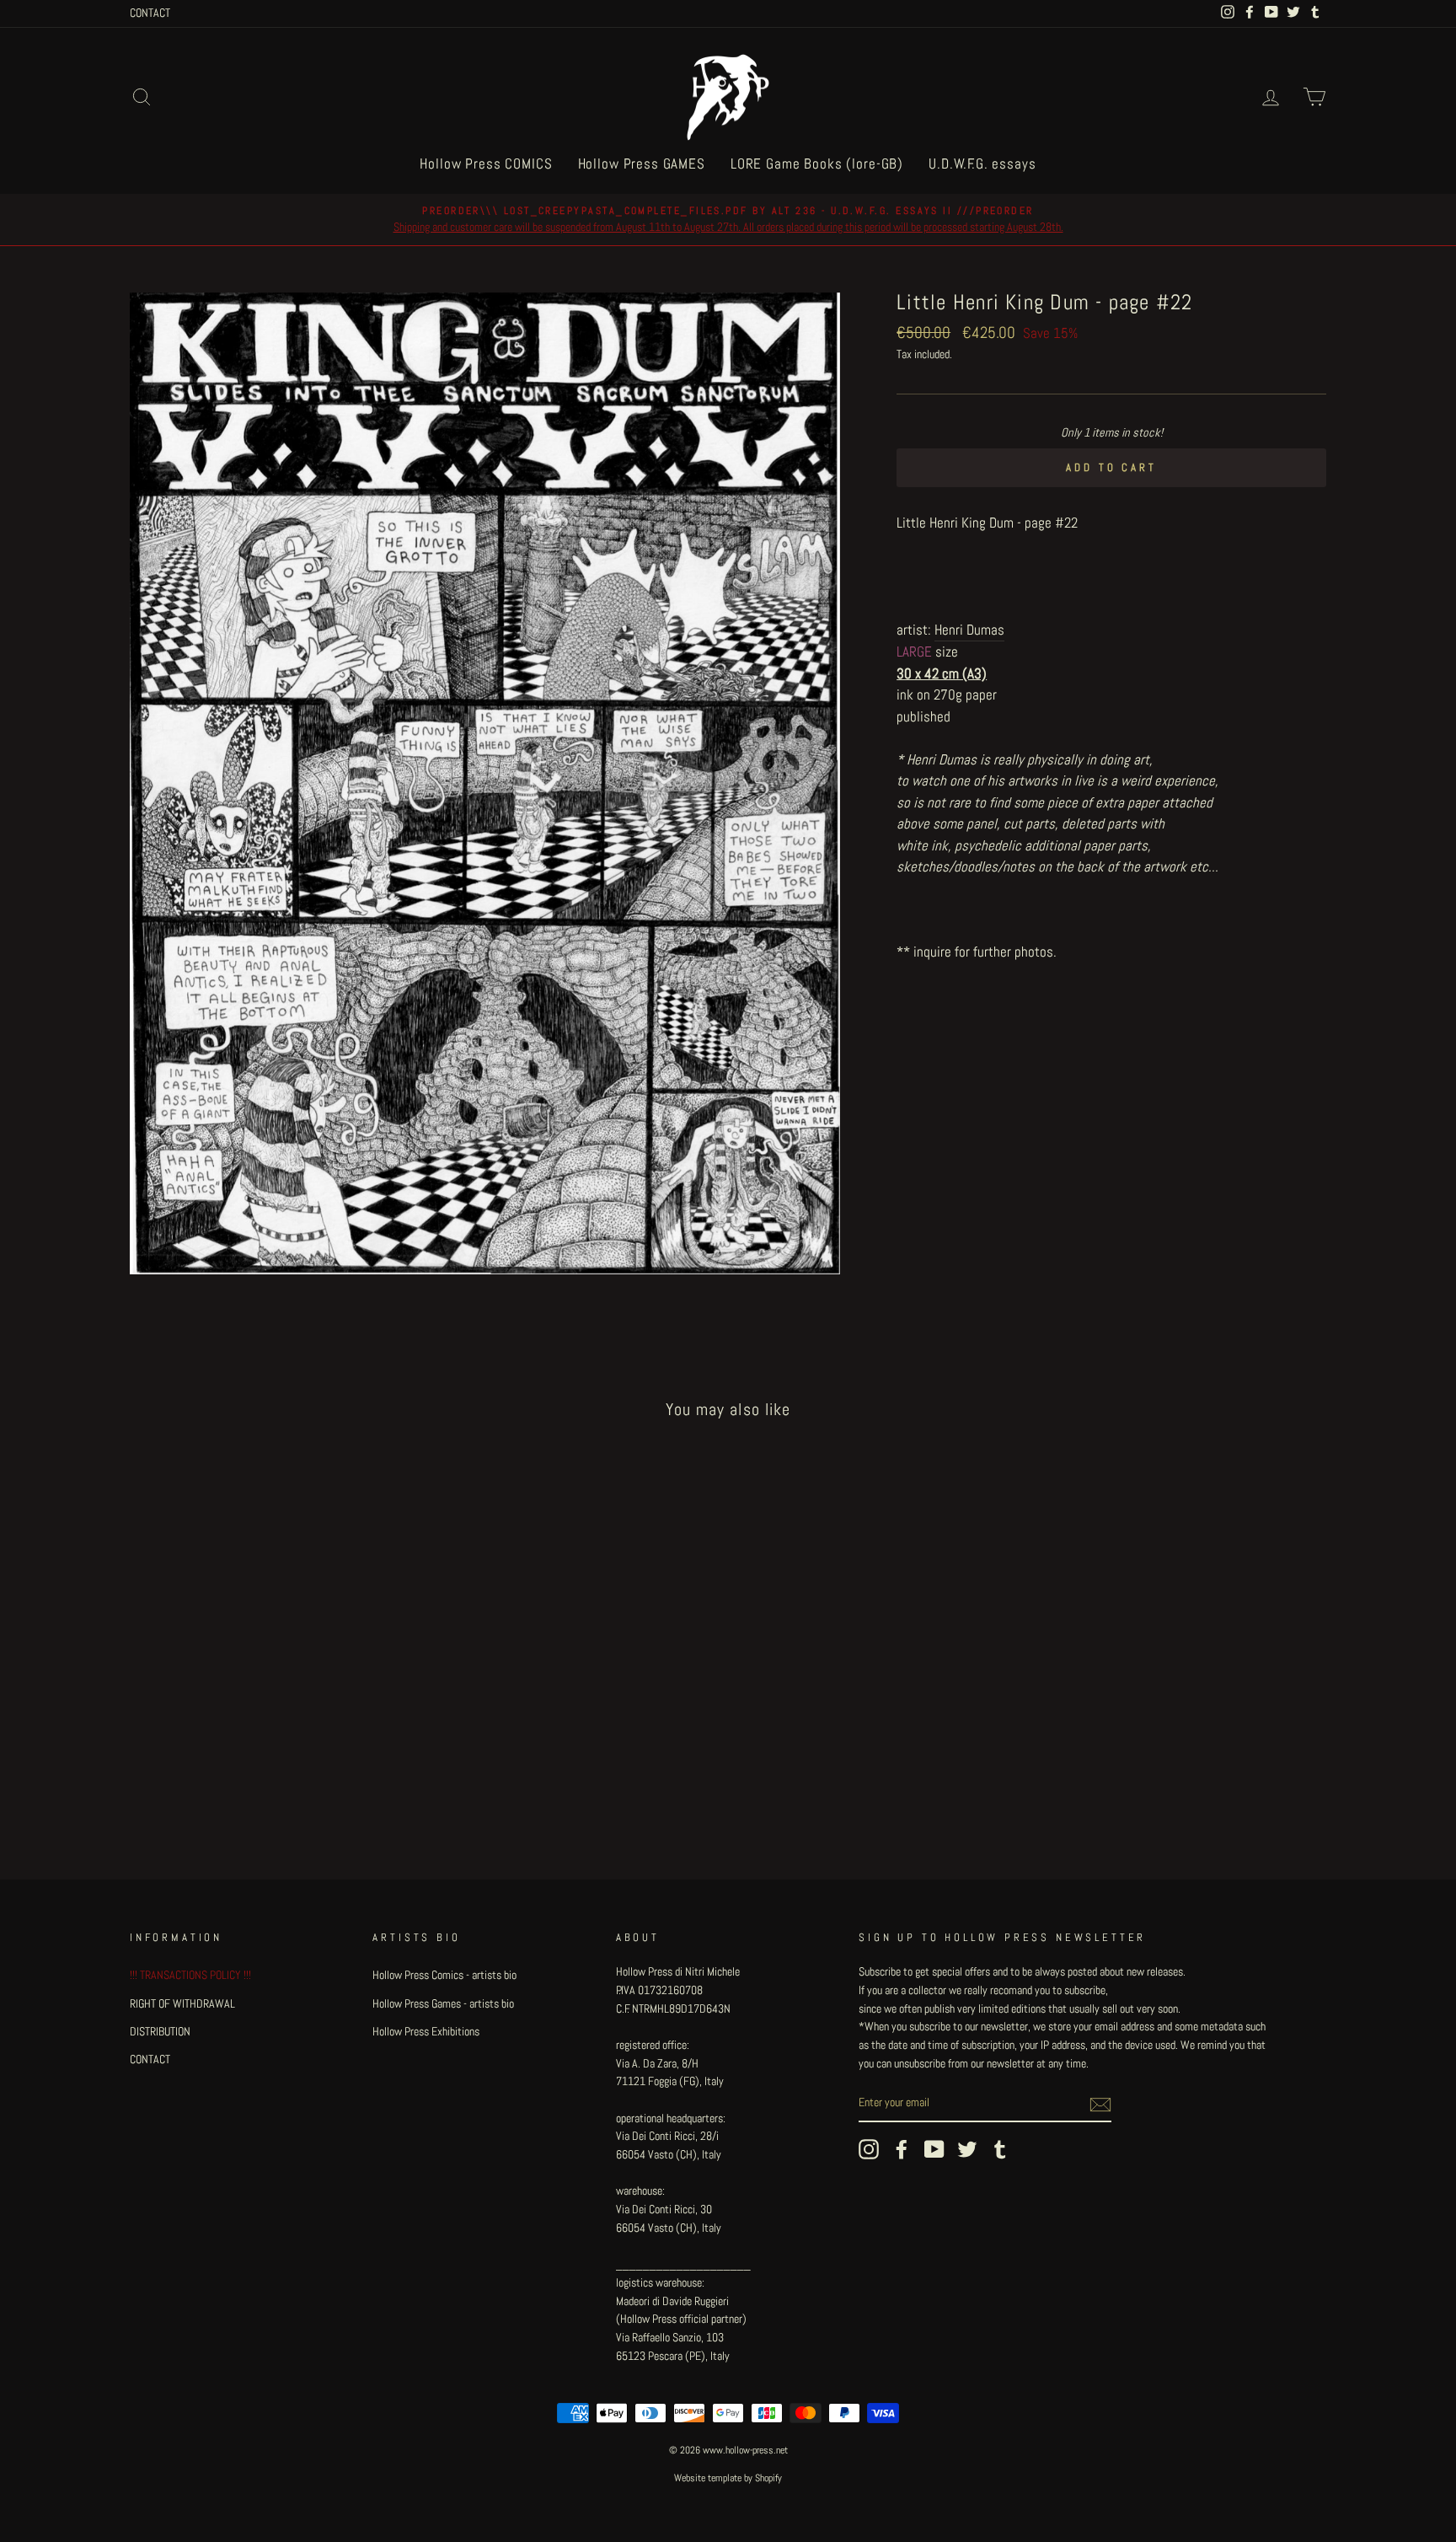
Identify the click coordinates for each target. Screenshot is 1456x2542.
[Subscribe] (1100, 2104)
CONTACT (150, 13)
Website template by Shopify (728, 2478)
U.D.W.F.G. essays (982, 164)
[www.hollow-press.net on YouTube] (934, 2149)
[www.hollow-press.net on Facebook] (902, 2149)
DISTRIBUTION (160, 2031)
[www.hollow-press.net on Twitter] (967, 2149)
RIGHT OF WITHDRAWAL (182, 2003)
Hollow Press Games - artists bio (443, 2003)
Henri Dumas (969, 630)
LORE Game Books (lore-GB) (817, 164)
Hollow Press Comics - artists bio (444, 1975)
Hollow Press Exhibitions (426, 2031)
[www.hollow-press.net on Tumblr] (1000, 2149)
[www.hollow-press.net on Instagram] (869, 2149)
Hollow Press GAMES (642, 164)
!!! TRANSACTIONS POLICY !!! (190, 1975)
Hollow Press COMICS (486, 164)
